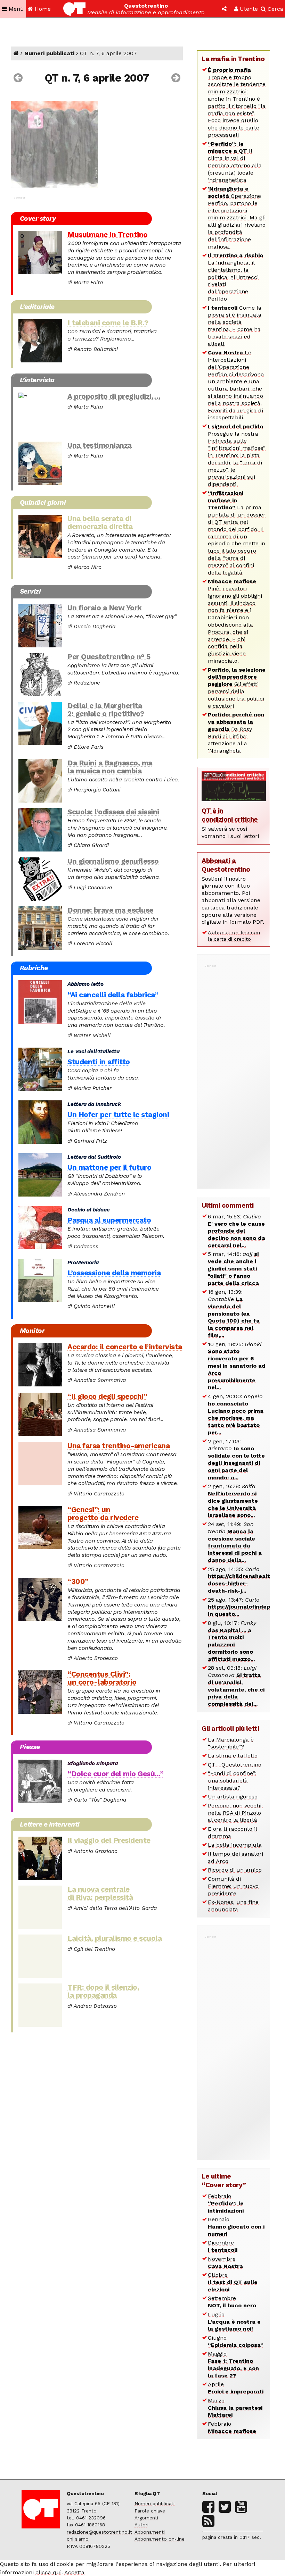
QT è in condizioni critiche (230, 815)
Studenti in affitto (99, 1062)
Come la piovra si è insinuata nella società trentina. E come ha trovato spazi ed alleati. (235, 326)
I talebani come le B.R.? (108, 323)
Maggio (233, 2364)
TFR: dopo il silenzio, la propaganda (103, 1991)
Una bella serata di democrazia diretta (100, 523)
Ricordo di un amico (235, 1870)
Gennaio (236, 2227)
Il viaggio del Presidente (109, 1840)
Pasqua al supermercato (109, 1220)
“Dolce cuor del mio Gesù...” (115, 1774)
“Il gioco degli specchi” (107, 1396)
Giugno (236, 2341)
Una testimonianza (100, 445)
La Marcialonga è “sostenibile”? (231, 1743)
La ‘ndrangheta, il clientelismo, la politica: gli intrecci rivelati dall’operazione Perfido (235, 277)
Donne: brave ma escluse (110, 910)
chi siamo (78, 2539)
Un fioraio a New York (105, 608)
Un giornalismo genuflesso (113, 861)
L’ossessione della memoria (114, 1273)
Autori (141, 2525)
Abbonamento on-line (160, 2539)
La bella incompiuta (235, 1845)
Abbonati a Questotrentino (226, 865)
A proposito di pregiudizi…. (114, 396)
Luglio (234, 2322)
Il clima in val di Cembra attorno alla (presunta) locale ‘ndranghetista (235, 162)
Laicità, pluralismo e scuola (115, 1938)
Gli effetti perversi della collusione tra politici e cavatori (237, 688)
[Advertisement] (234, 1073)
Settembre (232, 2302)
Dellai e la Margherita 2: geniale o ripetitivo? (106, 710)
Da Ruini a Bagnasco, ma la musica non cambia (110, 767)
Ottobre (233, 2282)
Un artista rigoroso (233, 1797)
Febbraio (226, 2203)
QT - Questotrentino (235, 1765)
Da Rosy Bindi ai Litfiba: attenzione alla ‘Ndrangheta (236, 733)
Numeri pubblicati (49, 53)
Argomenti (146, 2518)
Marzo (235, 2408)
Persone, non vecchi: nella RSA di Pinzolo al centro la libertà (235, 1813)
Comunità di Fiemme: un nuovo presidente (233, 1886)
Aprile (236, 2388)
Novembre (225, 2263)
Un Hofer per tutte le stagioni (118, 1115)
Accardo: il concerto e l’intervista (125, 1347)
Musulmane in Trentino (108, 235)
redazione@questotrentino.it (99, 2532)
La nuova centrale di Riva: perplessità (100, 1893)
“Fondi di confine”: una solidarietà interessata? (232, 1781)
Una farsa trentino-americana (119, 1446)
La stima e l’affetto (233, 1756)
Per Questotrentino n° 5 (109, 657)
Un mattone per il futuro (109, 1167)
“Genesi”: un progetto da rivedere (103, 1514)
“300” (78, 1581)
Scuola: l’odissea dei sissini (113, 812)
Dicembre (223, 2246)
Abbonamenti (150, 2532)
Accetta (74, 2572)
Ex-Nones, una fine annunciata (233, 1906)
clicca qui (48, 2572)
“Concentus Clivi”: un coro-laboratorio (102, 1678)
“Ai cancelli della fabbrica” (113, 995)
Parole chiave (150, 2511)
